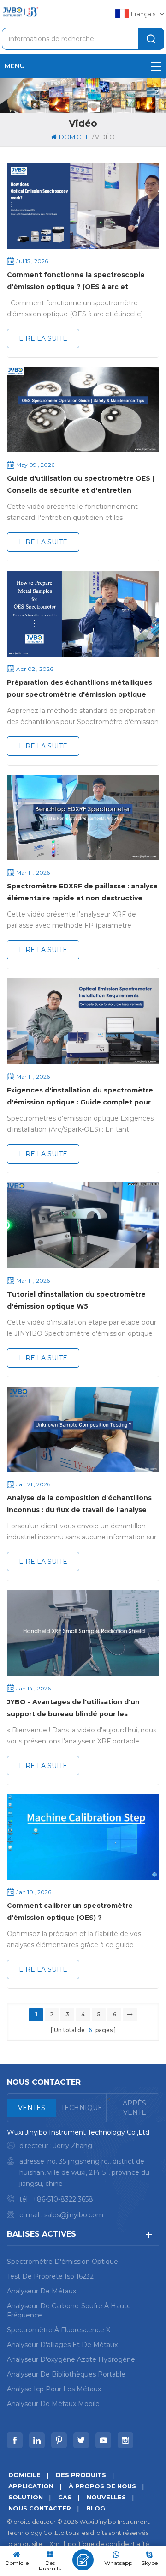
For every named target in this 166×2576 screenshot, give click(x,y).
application (31, 2486)
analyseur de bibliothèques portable (66, 2374)
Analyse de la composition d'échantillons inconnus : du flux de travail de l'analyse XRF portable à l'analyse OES (79, 1505)
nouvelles (106, 2497)
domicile (74, 137)
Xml (55, 2544)
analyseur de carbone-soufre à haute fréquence (69, 2311)
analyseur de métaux (41, 2291)
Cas (65, 2497)
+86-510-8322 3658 (63, 2199)
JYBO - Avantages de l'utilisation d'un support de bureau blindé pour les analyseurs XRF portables (73, 1709)
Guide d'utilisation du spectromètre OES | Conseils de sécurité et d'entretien (80, 484)
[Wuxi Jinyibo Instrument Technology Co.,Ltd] (20, 12)
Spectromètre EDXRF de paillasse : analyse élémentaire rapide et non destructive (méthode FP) (82, 893)
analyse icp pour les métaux (54, 2389)
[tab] (32, 2108)
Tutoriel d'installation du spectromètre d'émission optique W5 (76, 1300)
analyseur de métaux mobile (53, 2404)
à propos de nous (102, 2486)
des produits (81, 2475)
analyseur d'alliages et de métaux (62, 2345)
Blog (96, 2508)
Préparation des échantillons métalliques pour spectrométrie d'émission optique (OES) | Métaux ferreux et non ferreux (80, 689)
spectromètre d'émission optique (62, 2262)
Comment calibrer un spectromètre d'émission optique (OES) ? (70, 1912)
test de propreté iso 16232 (50, 2276)
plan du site (25, 2544)
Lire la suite (43, 338)
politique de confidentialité (109, 2544)
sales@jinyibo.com (74, 2215)
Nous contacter (40, 2508)
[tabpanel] (83, 2176)
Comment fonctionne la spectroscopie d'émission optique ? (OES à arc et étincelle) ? (76, 282)
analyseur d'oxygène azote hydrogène (71, 2359)
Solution (26, 2497)
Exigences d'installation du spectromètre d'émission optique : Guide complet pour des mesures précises (80, 1097)
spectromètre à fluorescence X (59, 2330)
